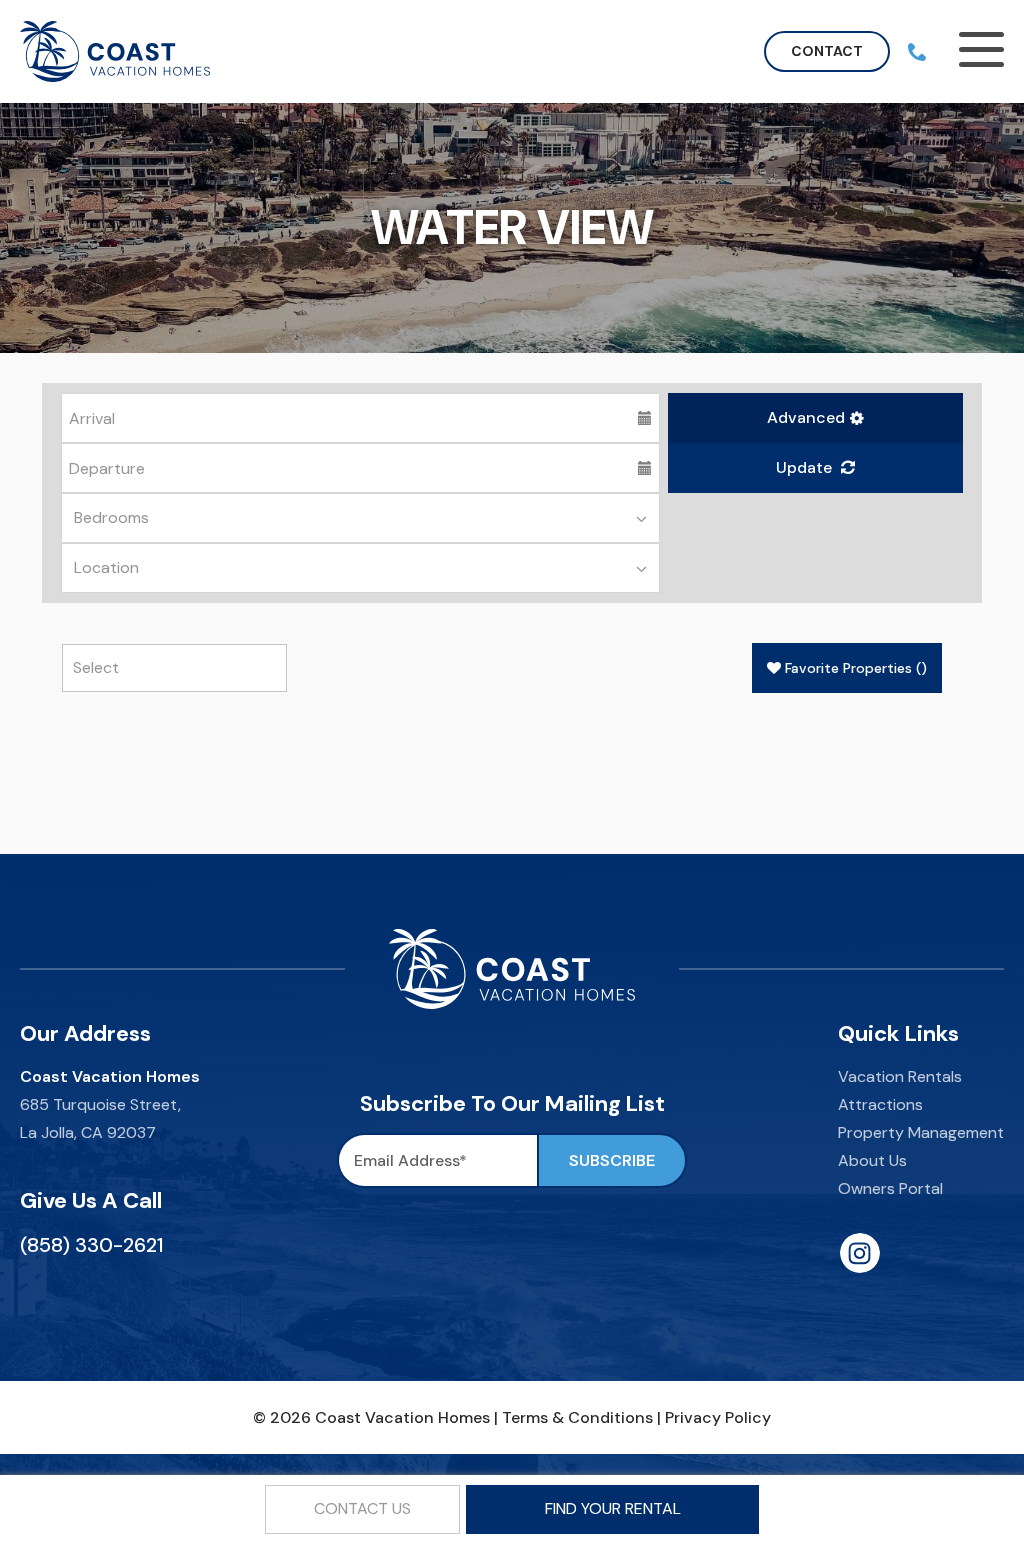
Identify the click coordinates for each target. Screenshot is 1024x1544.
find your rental (613, 1508)
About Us (872, 1160)
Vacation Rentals (900, 1076)
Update (806, 467)
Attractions (880, 1104)
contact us (362, 1508)
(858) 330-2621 (91, 1245)
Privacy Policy (718, 1417)
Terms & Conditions (577, 1417)
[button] (815, 418)
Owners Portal (890, 1188)
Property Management (921, 1132)
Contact (827, 51)
